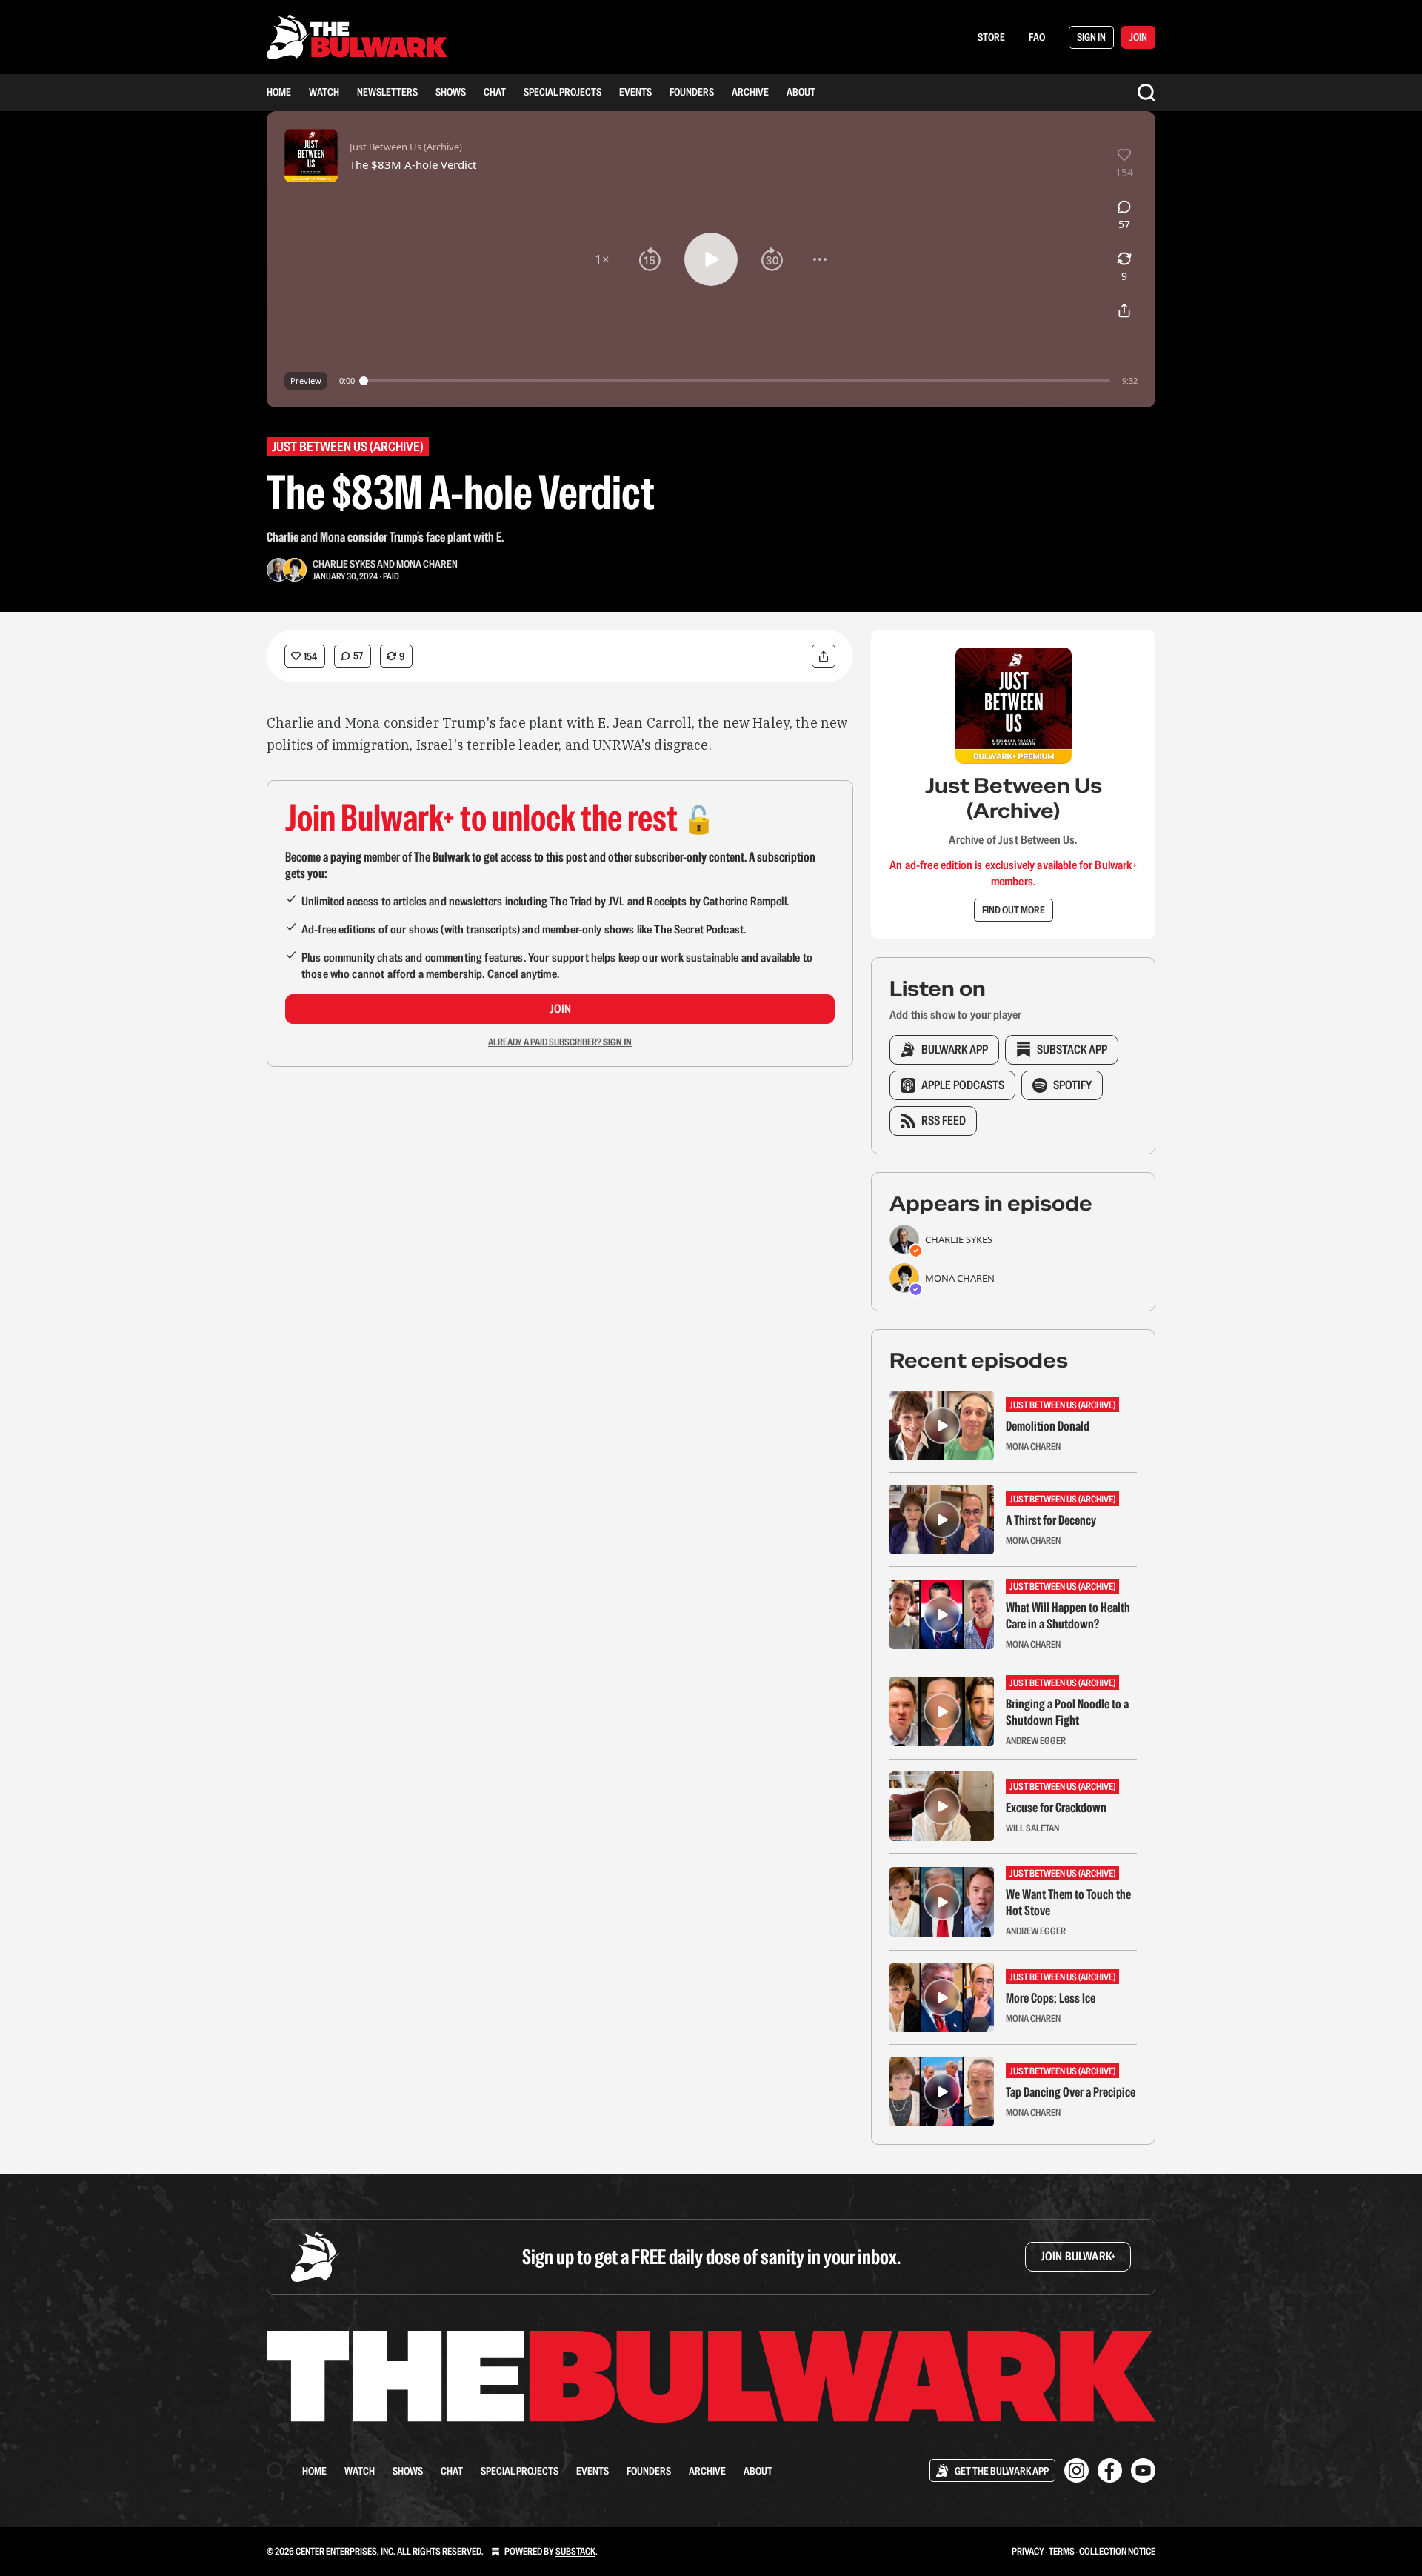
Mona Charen (427, 564)
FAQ (1037, 37)
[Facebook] (1110, 2470)
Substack (575, 2551)
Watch (324, 92)
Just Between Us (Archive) (348, 446)
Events (635, 92)
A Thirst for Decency (1051, 1520)
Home (279, 92)
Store (991, 37)
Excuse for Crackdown (1056, 1808)
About (801, 92)
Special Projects (563, 92)
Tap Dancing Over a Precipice (1071, 2092)
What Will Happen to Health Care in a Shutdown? (1068, 1616)
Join (560, 1009)
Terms (1062, 2551)
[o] (942, 1425)
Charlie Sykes (344, 564)
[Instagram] (1076, 2470)
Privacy (1028, 2551)
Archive (750, 92)
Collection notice (1117, 2551)
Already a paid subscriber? (560, 1042)
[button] (602, 259)
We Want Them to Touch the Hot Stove (1068, 1903)
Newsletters (387, 92)
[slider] (737, 381)
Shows (451, 92)
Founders (692, 92)
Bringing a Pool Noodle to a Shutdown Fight (1067, 1712)
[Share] (824, 656)
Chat (495, 92)
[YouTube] (1143, 2470)
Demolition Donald (1048, 1426)
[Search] (1146, 93)
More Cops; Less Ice (1051, 1998)
